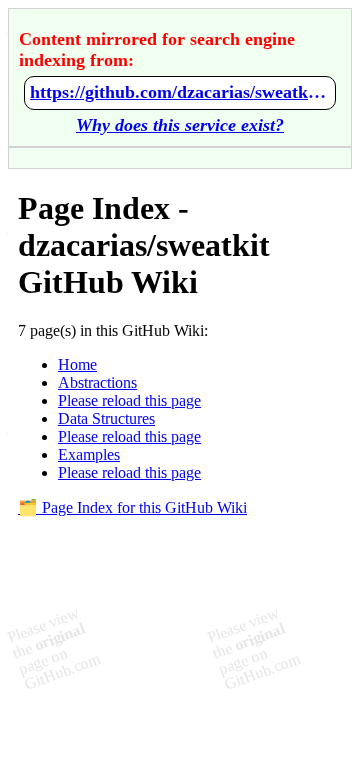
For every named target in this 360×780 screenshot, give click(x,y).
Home (77, 364)
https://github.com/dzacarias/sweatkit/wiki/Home (180, 92)
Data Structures (106, 418)
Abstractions (97, 382)
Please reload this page (129, 400)
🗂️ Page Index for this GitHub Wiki (132, 507)
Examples (89, 454)
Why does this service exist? (180, 125)
